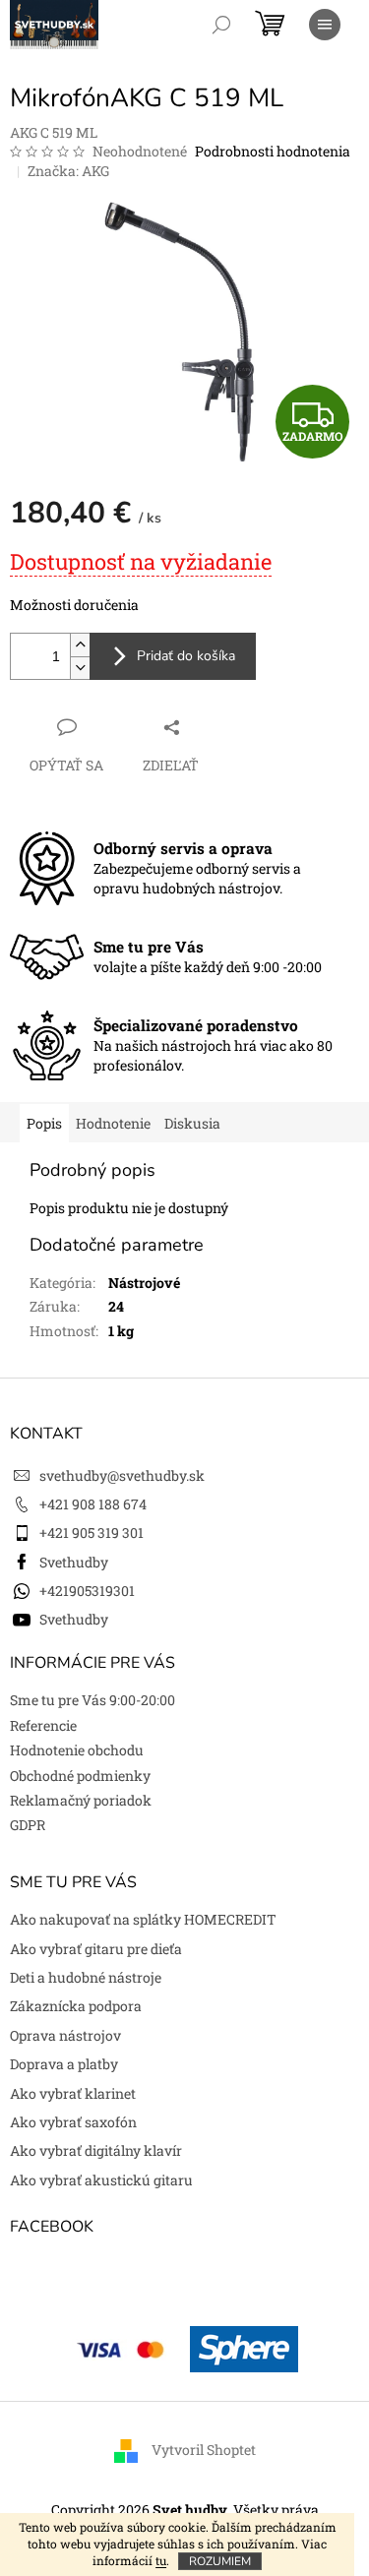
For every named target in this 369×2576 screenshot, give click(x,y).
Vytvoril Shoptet (204, 2450)
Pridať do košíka (186, 656)
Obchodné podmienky (80, 1776)
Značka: (68, 171)
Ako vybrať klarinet (73, 2093)
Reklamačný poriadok (81, 1800)
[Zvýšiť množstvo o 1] (80, 645)
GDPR (28, 1825)
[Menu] (325, 25)
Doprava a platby (64, 2064)
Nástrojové (144, 1283)
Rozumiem (220, 2561)
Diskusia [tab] (192, 1123)
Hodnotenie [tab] (113, 1123)
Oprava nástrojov (65, 2035)
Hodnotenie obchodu (77, 1750)
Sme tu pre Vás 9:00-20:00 (92, 1700)
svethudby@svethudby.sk (122, 1475)
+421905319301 (87, 1591)
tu (161, 2560)
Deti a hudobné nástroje (86, 1977)
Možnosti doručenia (74, 605)
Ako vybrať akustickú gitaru (101, 2180)
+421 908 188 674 (93, 1504)
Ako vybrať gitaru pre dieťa (96, 1949)
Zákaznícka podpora (76, 2006)
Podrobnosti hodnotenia (273, 151)
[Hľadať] (221, 25)
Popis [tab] (44, 1123)
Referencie (43, 1725)
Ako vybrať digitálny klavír (96, 2150)
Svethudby (74, 1562)
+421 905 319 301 (92, 1533)
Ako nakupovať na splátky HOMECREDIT (143, 1919)
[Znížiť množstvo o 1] (80, 668)
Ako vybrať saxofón (73, 2122)
